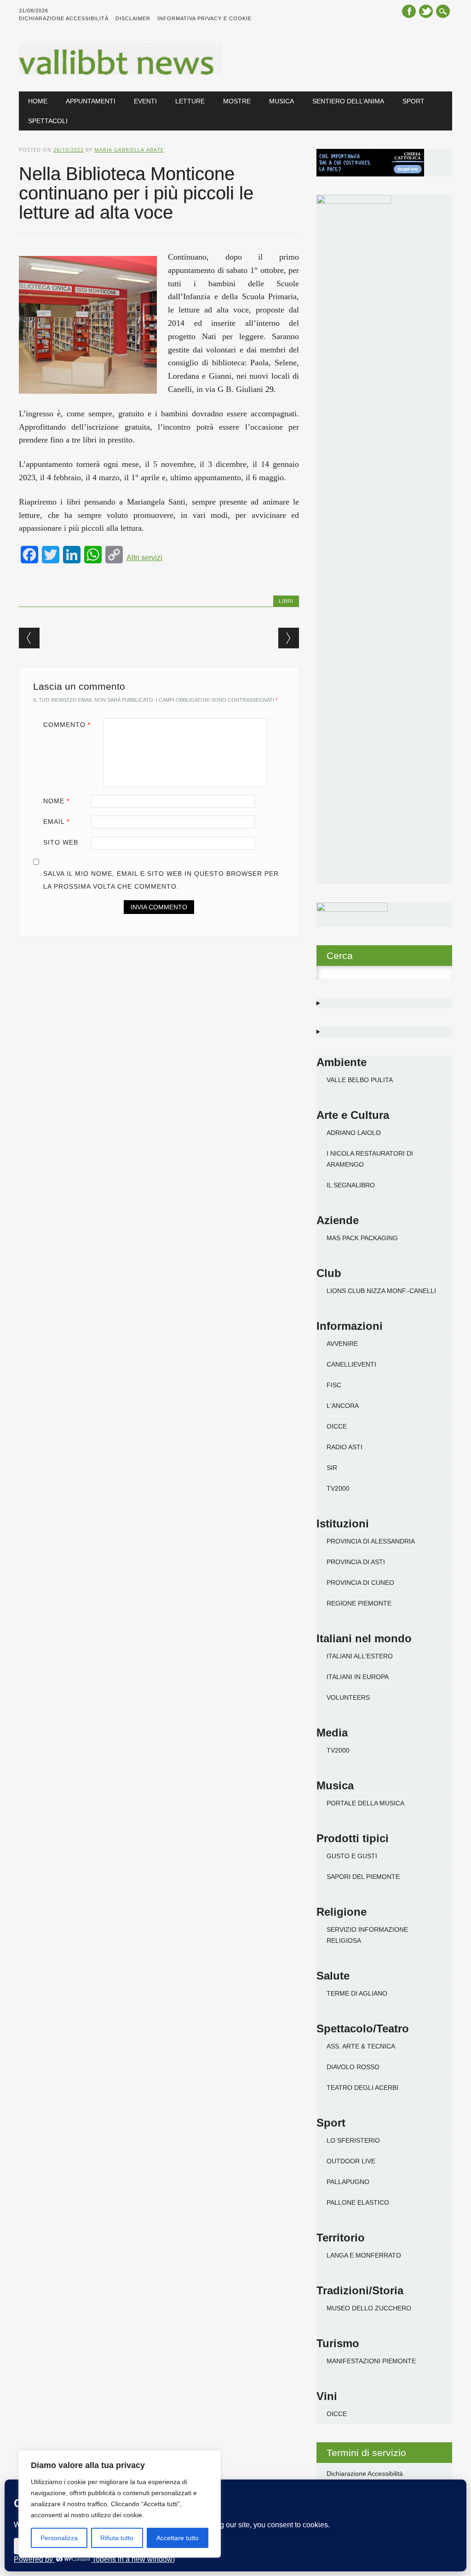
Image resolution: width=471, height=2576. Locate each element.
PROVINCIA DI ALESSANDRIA (371, 1541)
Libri (286, 601)
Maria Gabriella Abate (129, 150)
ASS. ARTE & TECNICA (361, 2046)
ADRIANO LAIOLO (354, 1133)
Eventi (145, 101)
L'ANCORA (343, 1406)
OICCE (337, 1426)
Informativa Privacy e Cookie (204, 18)
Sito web (61, 842)
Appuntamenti (91, 101)
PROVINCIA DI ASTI (356, 1562)
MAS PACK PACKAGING (362, 1238)
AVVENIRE (342, 1344)
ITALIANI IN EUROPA (358, 1677)
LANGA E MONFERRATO (364, 2255)
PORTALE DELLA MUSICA (365, 1803)
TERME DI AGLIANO (357, 1993)
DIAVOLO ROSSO (353, 2067)
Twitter (426, 11)
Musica (281, 101)
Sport (414, 101)
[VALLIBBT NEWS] (121, 73)
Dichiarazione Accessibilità (64, 18)
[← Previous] (29, 638)
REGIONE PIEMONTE (359, 1603)
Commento (67, 725)
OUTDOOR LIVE (351, 2161)
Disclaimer (133, 18)
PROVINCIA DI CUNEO (360, 1583)
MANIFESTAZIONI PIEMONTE (371, 2361)
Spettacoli (48, 121)
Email (56, 822)
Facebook (409, 11)
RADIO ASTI (345, 1447)
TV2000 (338, 1488)
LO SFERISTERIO (353, 2140)
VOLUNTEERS (348, 1697)
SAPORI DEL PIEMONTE (363, 1877)
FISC (334, 1385)
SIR (332, 1468)
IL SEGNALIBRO (351, 1185)
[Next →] (289, 638)
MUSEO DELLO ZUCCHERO (369, 2308)
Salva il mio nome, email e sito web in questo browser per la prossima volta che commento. (161, 880)
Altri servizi (144, 558)
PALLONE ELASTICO (358, 2202)
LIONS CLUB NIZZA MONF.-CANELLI (381, 1291)
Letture (190, 101)
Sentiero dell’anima (348, 101)
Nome (56, 801)
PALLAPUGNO (348, 2182)
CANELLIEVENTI (351, 1364)
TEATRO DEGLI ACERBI (362, 2088)
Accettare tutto (178, 2538)
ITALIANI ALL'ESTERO (360, 1656)
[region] (120, 2504)
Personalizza (59, 2538)
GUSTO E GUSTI (352, 1856)
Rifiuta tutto (117, 2538)
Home (38, 101)
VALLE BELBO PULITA (360, 1080)
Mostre (237, 101)
